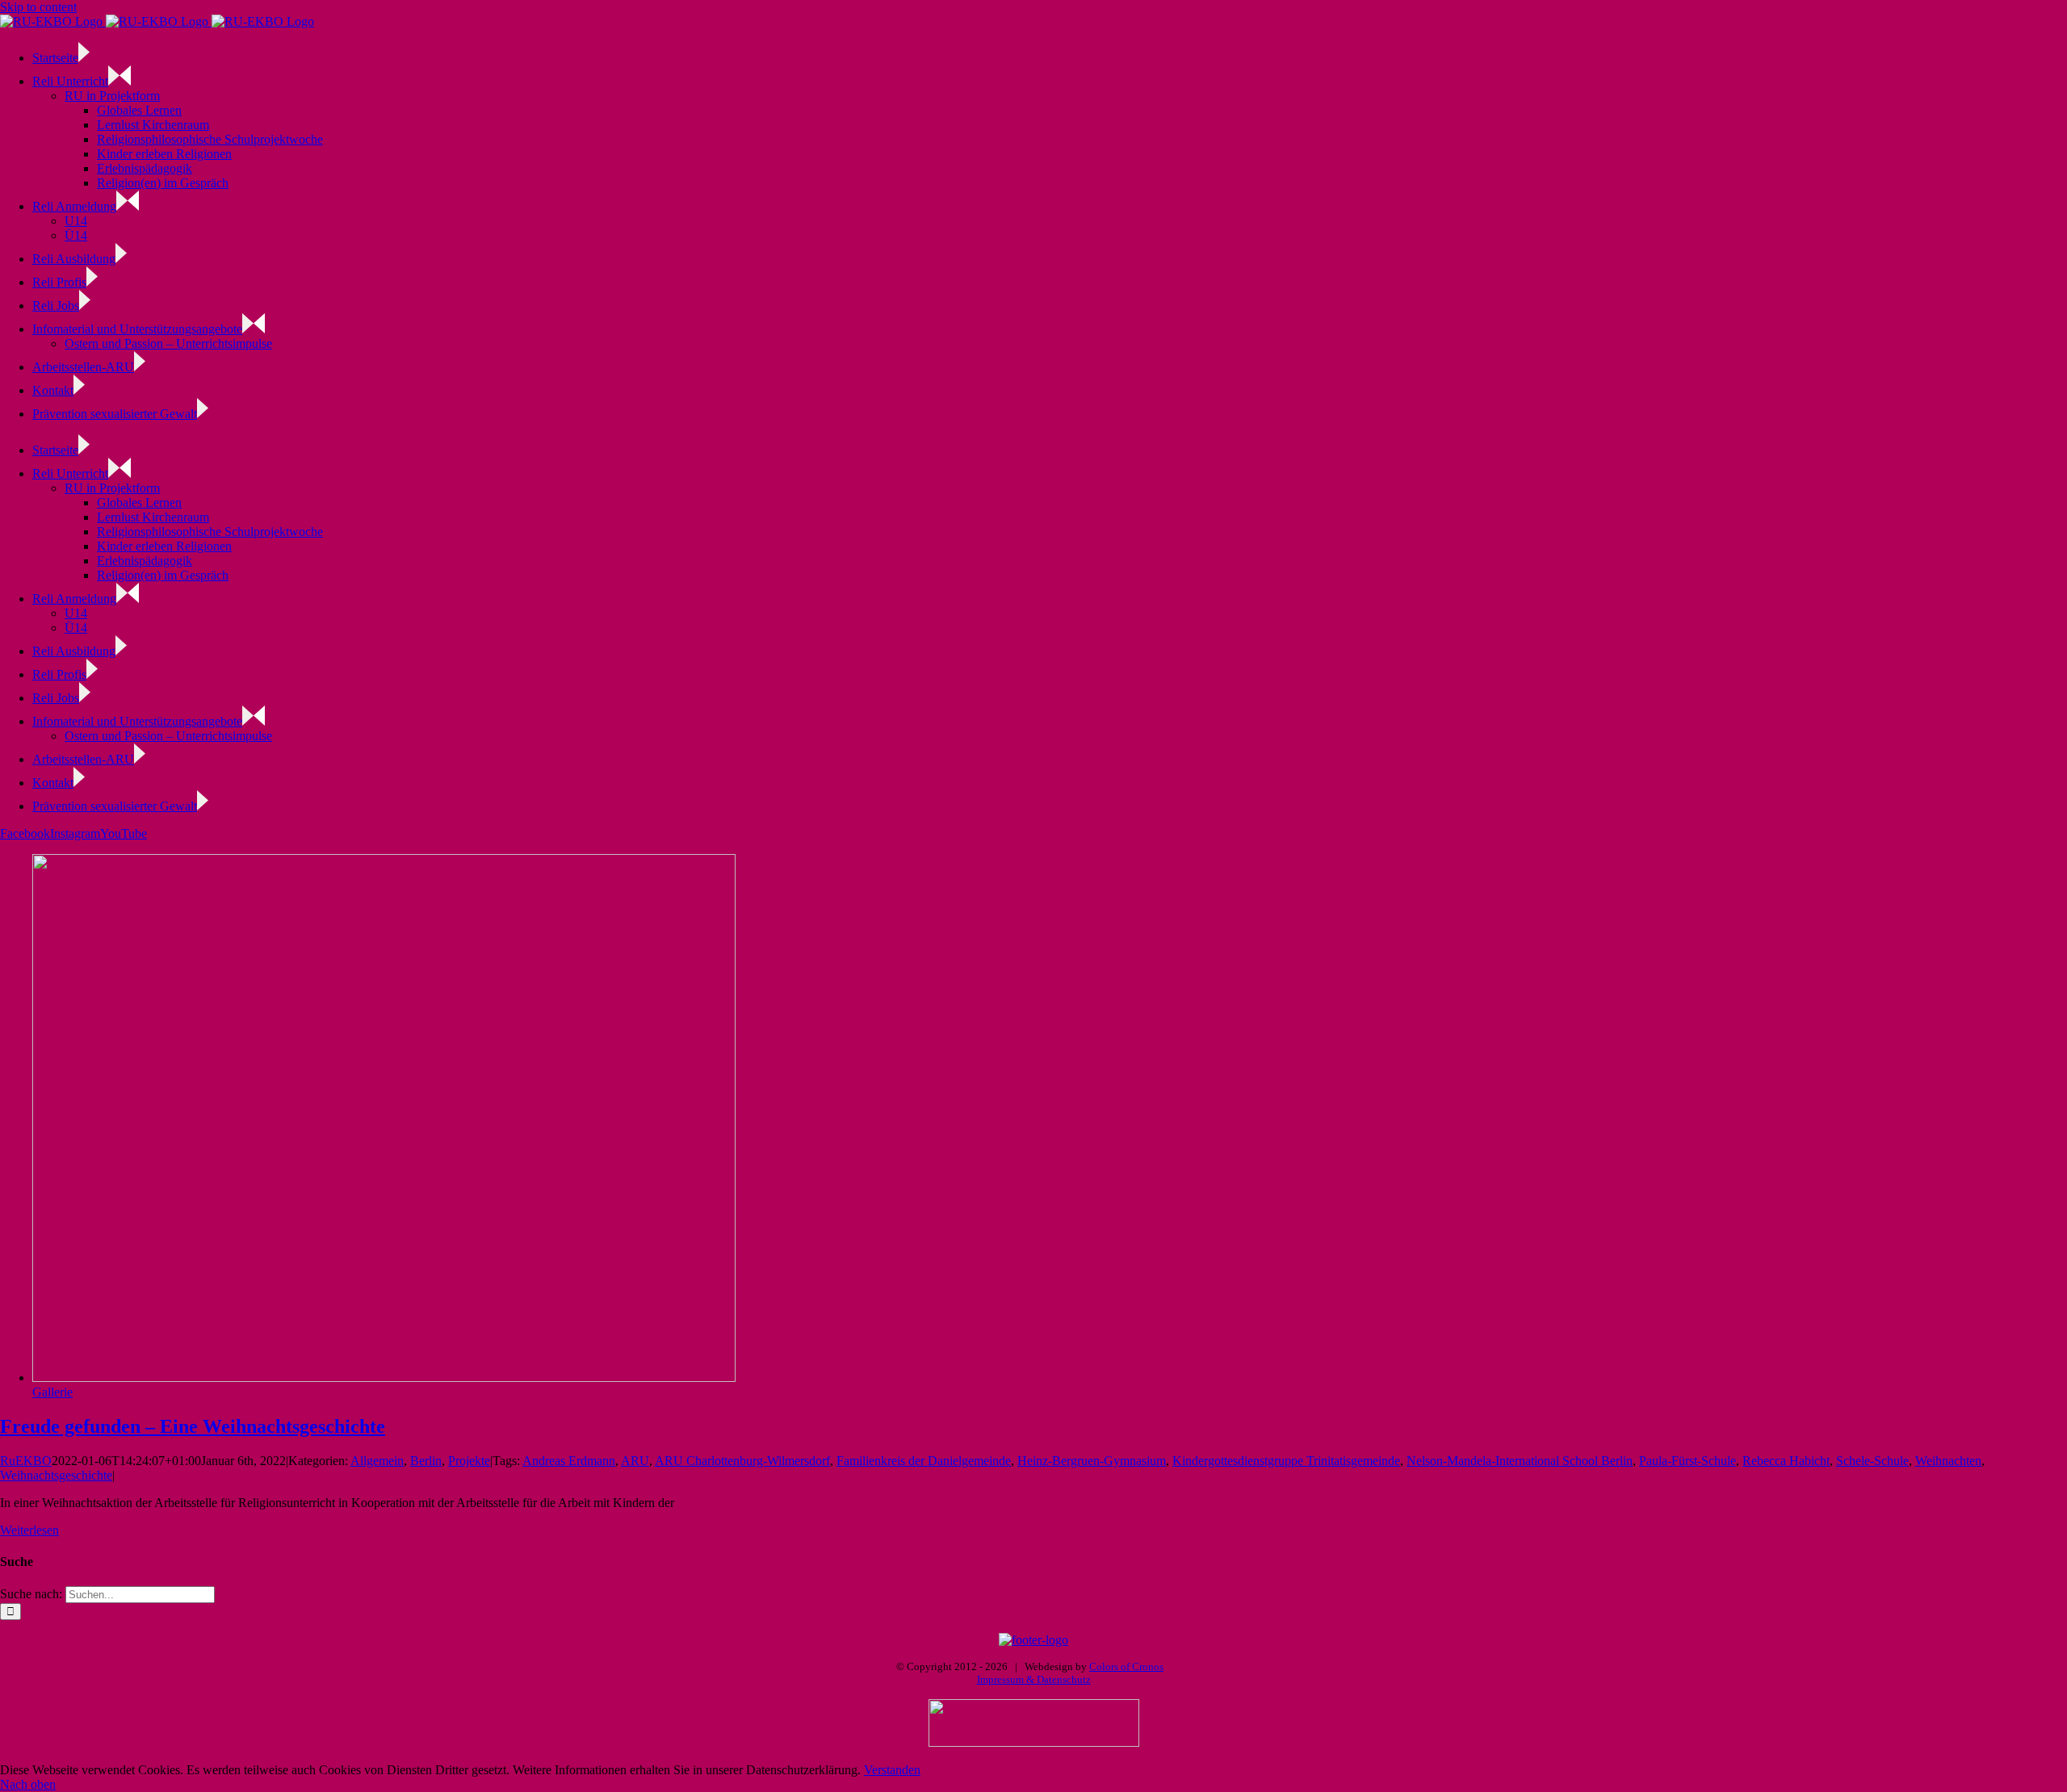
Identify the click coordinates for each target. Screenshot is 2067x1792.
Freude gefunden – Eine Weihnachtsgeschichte (193, 1426)
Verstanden (892, 1770)
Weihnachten (1948, 1461)
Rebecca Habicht (1786, 1461)
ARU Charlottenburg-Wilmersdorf (742, 1461)
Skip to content (38, 7)
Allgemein (377, 1461)
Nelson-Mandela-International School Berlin (1520, 1461)
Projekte (469, 1461)
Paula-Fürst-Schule (1688, 1461)
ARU (635, 1461)
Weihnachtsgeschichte (56, 1475)
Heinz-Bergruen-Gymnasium (1092, 1461)
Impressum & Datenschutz (1034, 1679)
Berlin (426, 1461)
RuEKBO (26, 1461)
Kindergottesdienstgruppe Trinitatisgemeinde (1286, 1461)
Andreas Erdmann (569, 1461)
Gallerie (52, 1392)
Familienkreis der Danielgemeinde (924, 1461)
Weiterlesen (29, 1530)
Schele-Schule (1872, 1461)
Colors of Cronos (1126, 1666)
